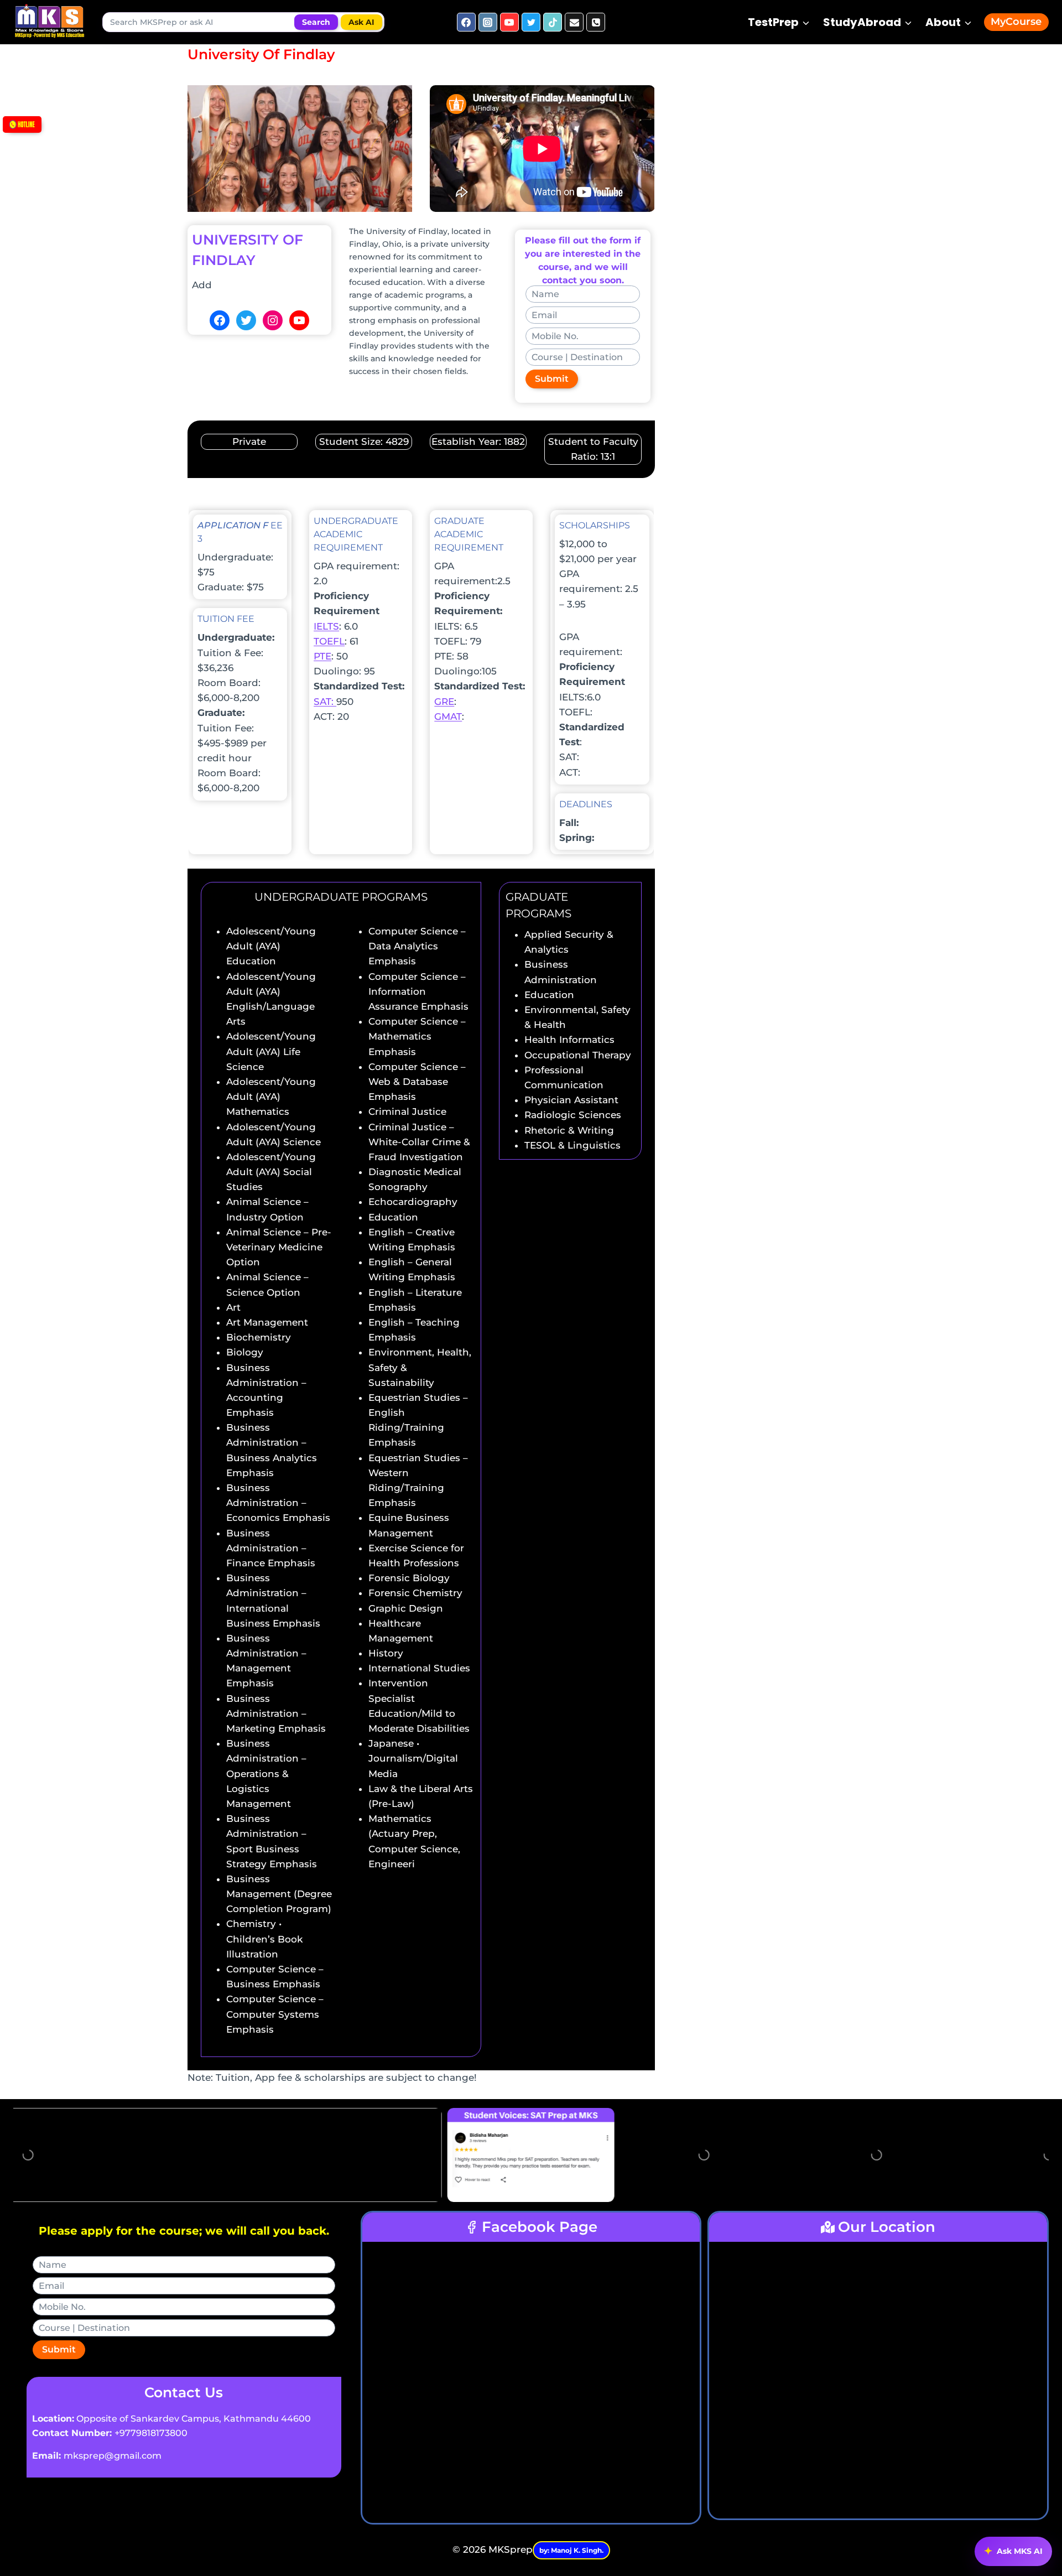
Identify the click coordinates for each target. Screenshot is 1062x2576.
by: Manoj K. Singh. (571, 2550)
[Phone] (596, 22)
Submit (552, 379)
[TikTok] (553, 22)
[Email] (574, 22)
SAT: (325, 702)
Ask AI (361, 22)
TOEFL (329, 641)
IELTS (326, 626)
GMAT (448, 716)
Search (316, 22)
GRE (444, 702)
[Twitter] (531, 22)
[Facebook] (466, 22)
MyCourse (1016, 22)
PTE (322, 656)
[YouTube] (509, 22)
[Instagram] (488, 22)
